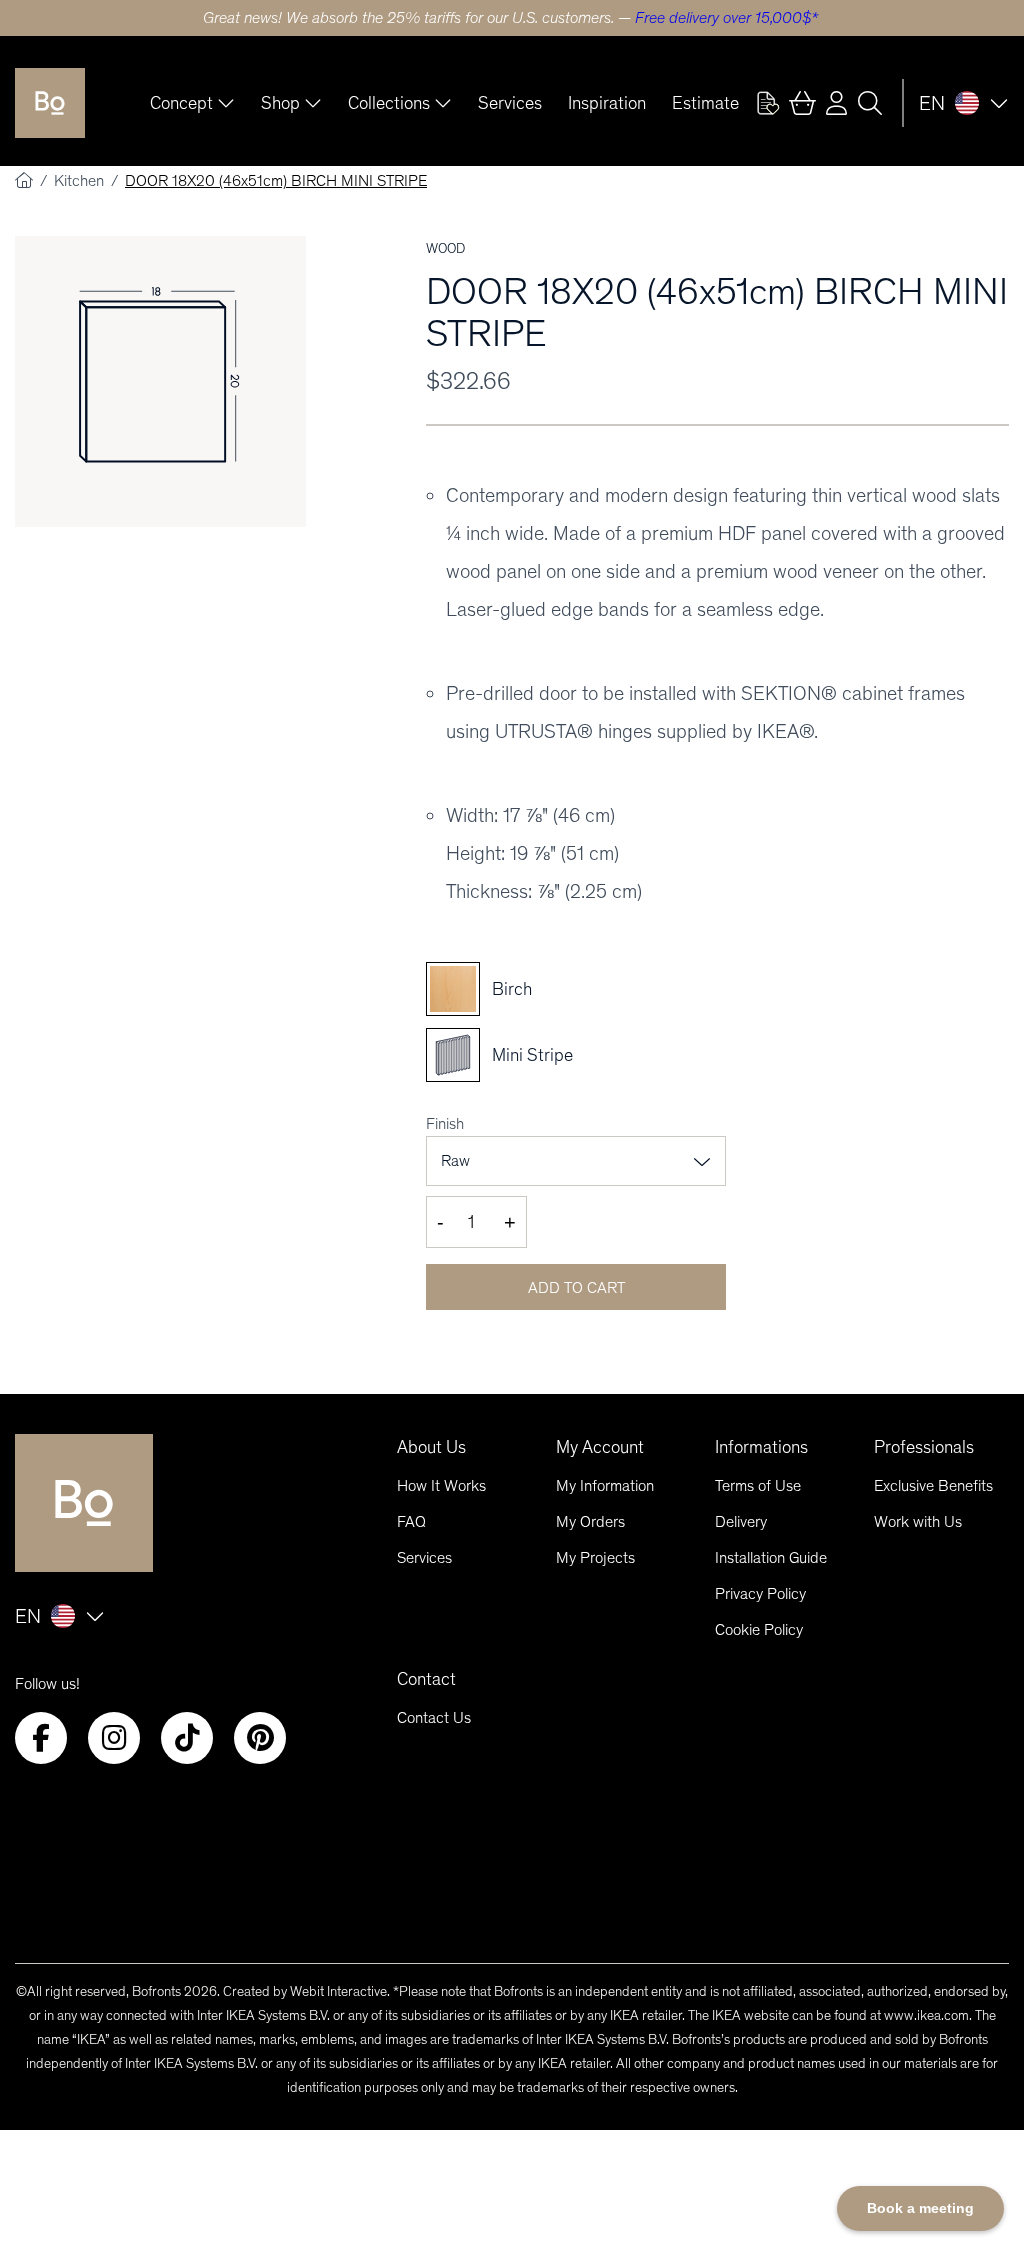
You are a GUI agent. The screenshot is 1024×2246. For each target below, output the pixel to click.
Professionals (924, 1447)
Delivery (741, 1521)
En (932, 103)
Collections (389, 103)
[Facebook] (41, 1738)
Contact (426, 1679)
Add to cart (576, 1287)
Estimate (705, 103)
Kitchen (81, 180)
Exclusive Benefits (933, 1485)
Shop (280, 103)
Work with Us (918, 1521)
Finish (445, 1123)
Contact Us (434, 1717)
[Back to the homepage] (50, 103)
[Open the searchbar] (870, 103)
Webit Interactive (338, 1991)
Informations (761, 1447)
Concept (181, 103)
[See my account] (768, 103)
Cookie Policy (759, 1629)
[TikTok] (187, 1738)
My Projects (595, 1557)
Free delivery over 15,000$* (726, 17)
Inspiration (607, 103)
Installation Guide (771, 1557)
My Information (605, 1485)
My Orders (590, 1521)
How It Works (441, 1485)
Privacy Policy (760, 1593)
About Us (431, 1447)
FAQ (411, 1521)
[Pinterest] (260, 1738)
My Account (600, 1447)
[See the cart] (802, 103)
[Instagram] (114, 1738)
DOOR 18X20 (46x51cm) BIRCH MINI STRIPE (276, 180)
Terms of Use (758, 1485)
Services (510, 103)
